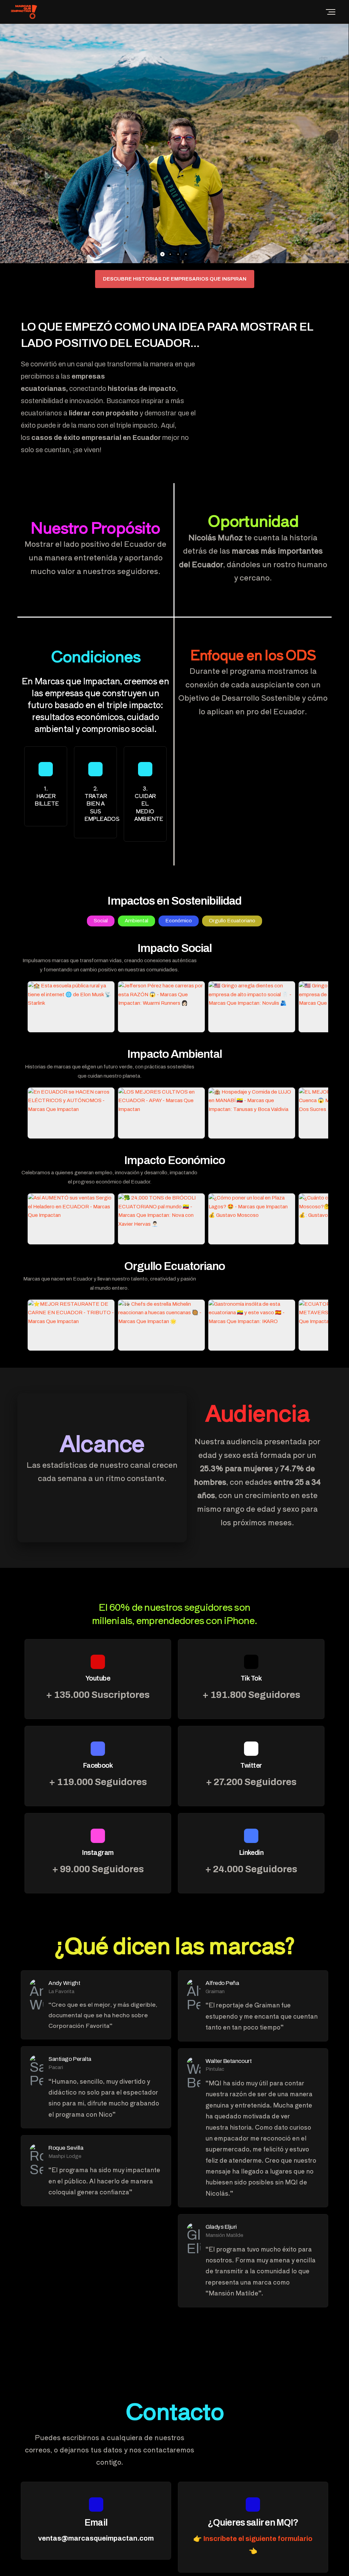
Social (101, 921)
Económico (179, 921)
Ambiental (136, 921)
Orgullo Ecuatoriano (232, 921)
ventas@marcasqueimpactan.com (96, 2538)
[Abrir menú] (331, 12)
